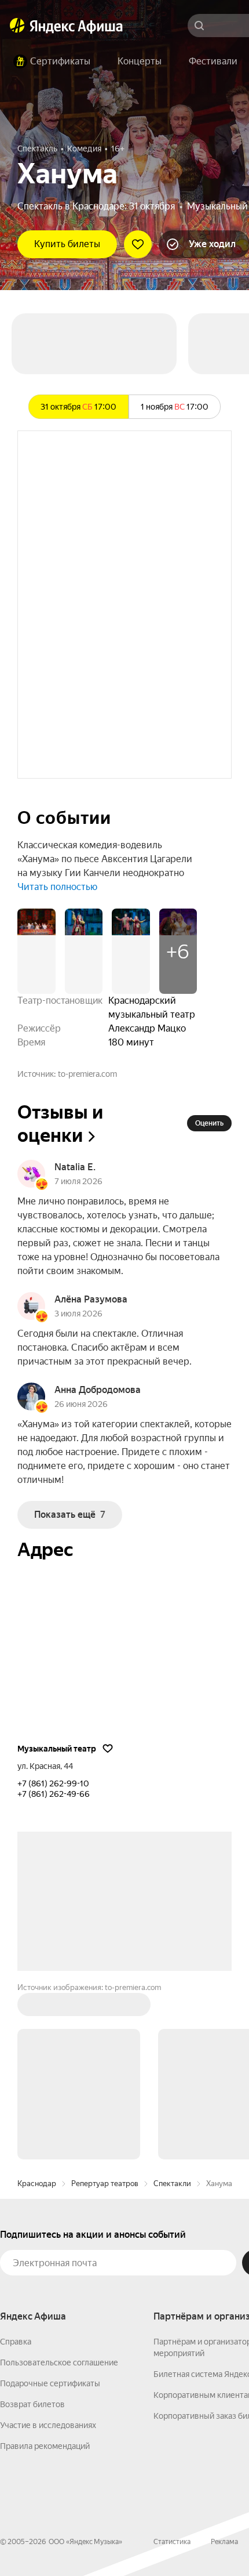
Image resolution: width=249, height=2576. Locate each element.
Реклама (224, 2542)
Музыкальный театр (57, 1749)
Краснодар (37, 2184)
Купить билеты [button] (67, 244)
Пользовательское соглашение (59, 2362)
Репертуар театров (105, 2184)
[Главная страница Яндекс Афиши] (17, 26)
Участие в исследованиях (48, 2425)
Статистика (172, 2542)
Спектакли (172, 2184)
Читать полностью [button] (57, 887)
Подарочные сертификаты (50, 2383)
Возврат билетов (32, 2404)
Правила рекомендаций (45, 2446)
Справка (16, 2342)
